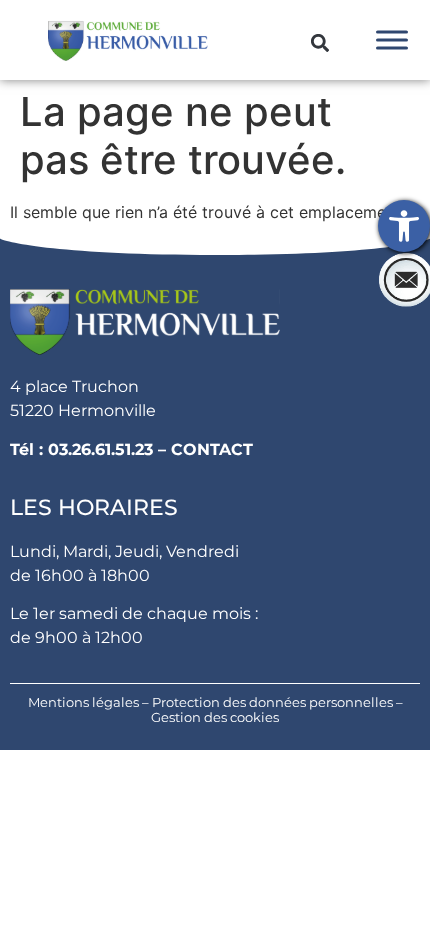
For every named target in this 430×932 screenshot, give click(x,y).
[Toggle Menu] (392, 39)
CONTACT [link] (212, 449)
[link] (404, 226)
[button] (319, 43)
